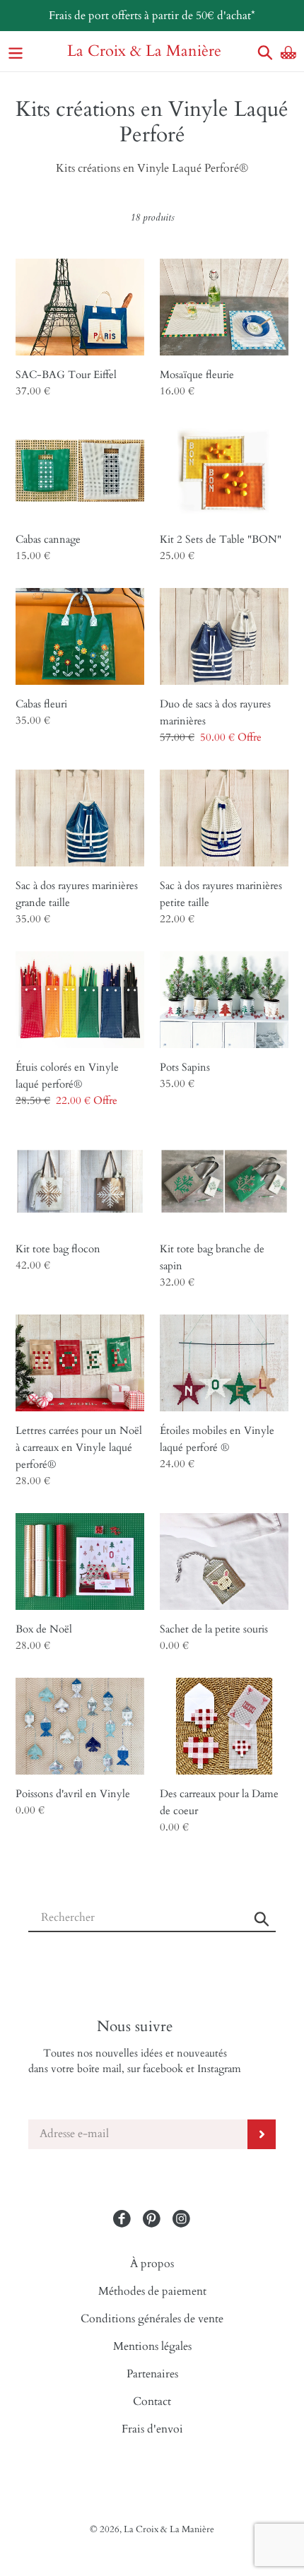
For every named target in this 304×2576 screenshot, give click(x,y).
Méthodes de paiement (152, 2291)
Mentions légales (152, 2346)
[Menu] (16, 51)
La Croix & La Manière (144, 51)
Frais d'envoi (152, 2429)
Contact (152, 2401)
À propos (152, 2264)
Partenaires (152, 2374)
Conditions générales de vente (152, 2319)
